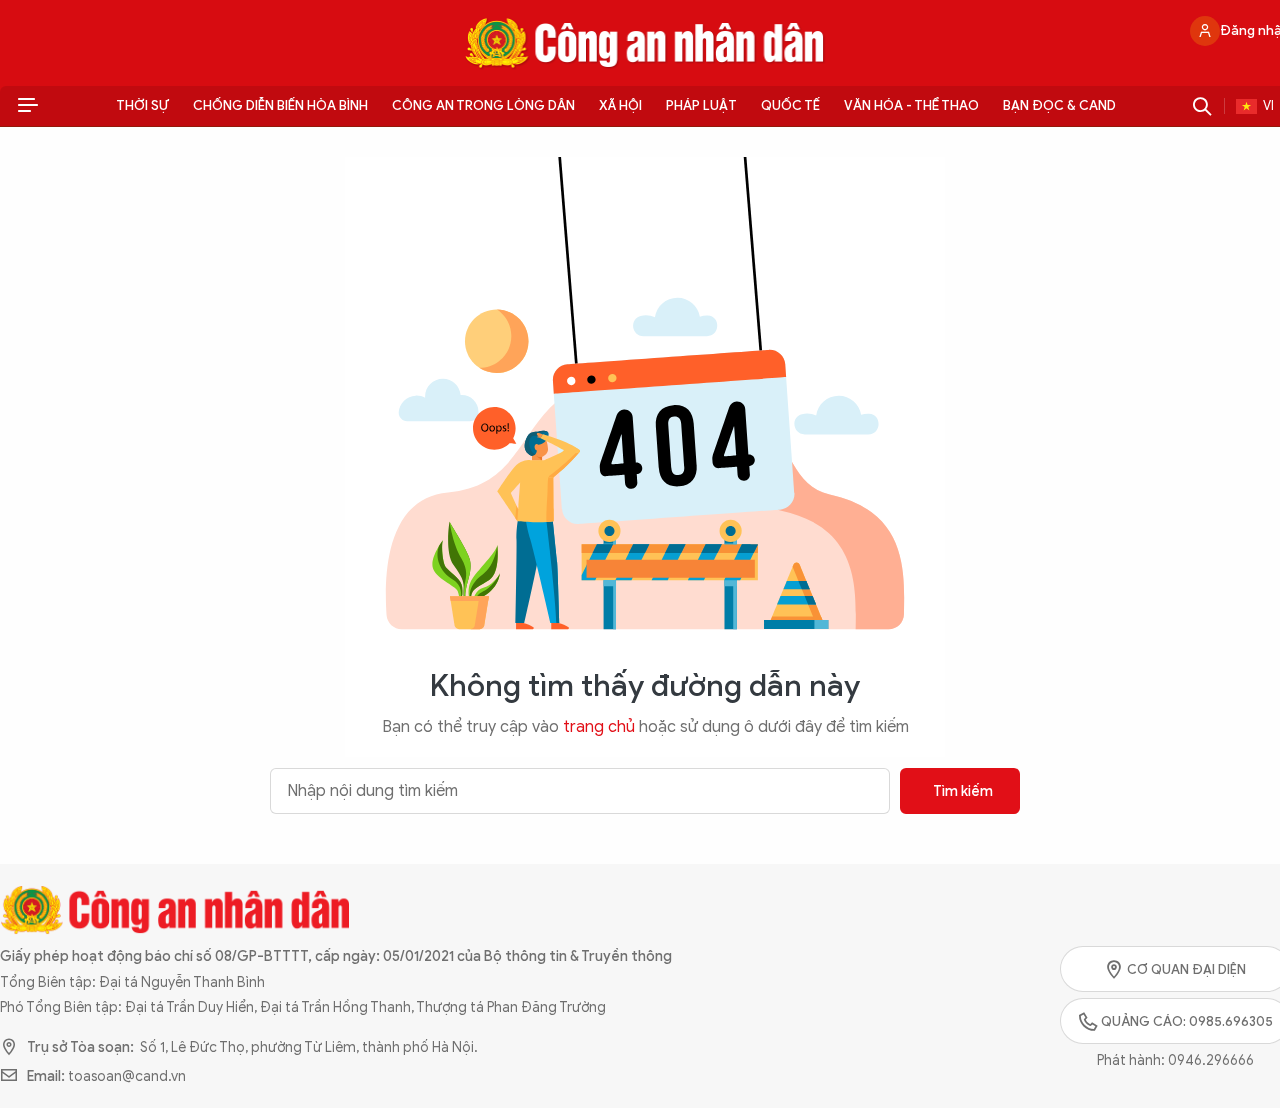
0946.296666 (1211, 1060)
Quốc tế (790, 105)
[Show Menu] (28, 106)
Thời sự (142, 105)
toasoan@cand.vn (127, 1076)
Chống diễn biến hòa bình (280, 105)
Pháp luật (701, 105)
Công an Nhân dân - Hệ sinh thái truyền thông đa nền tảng (645, 43)
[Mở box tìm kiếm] (1202, 106)
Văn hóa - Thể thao (911, 105)
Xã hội (620, 105)
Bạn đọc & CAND (1059, 105)
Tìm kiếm (963, 791)
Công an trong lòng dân (483, 105)
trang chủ (599, 727)
